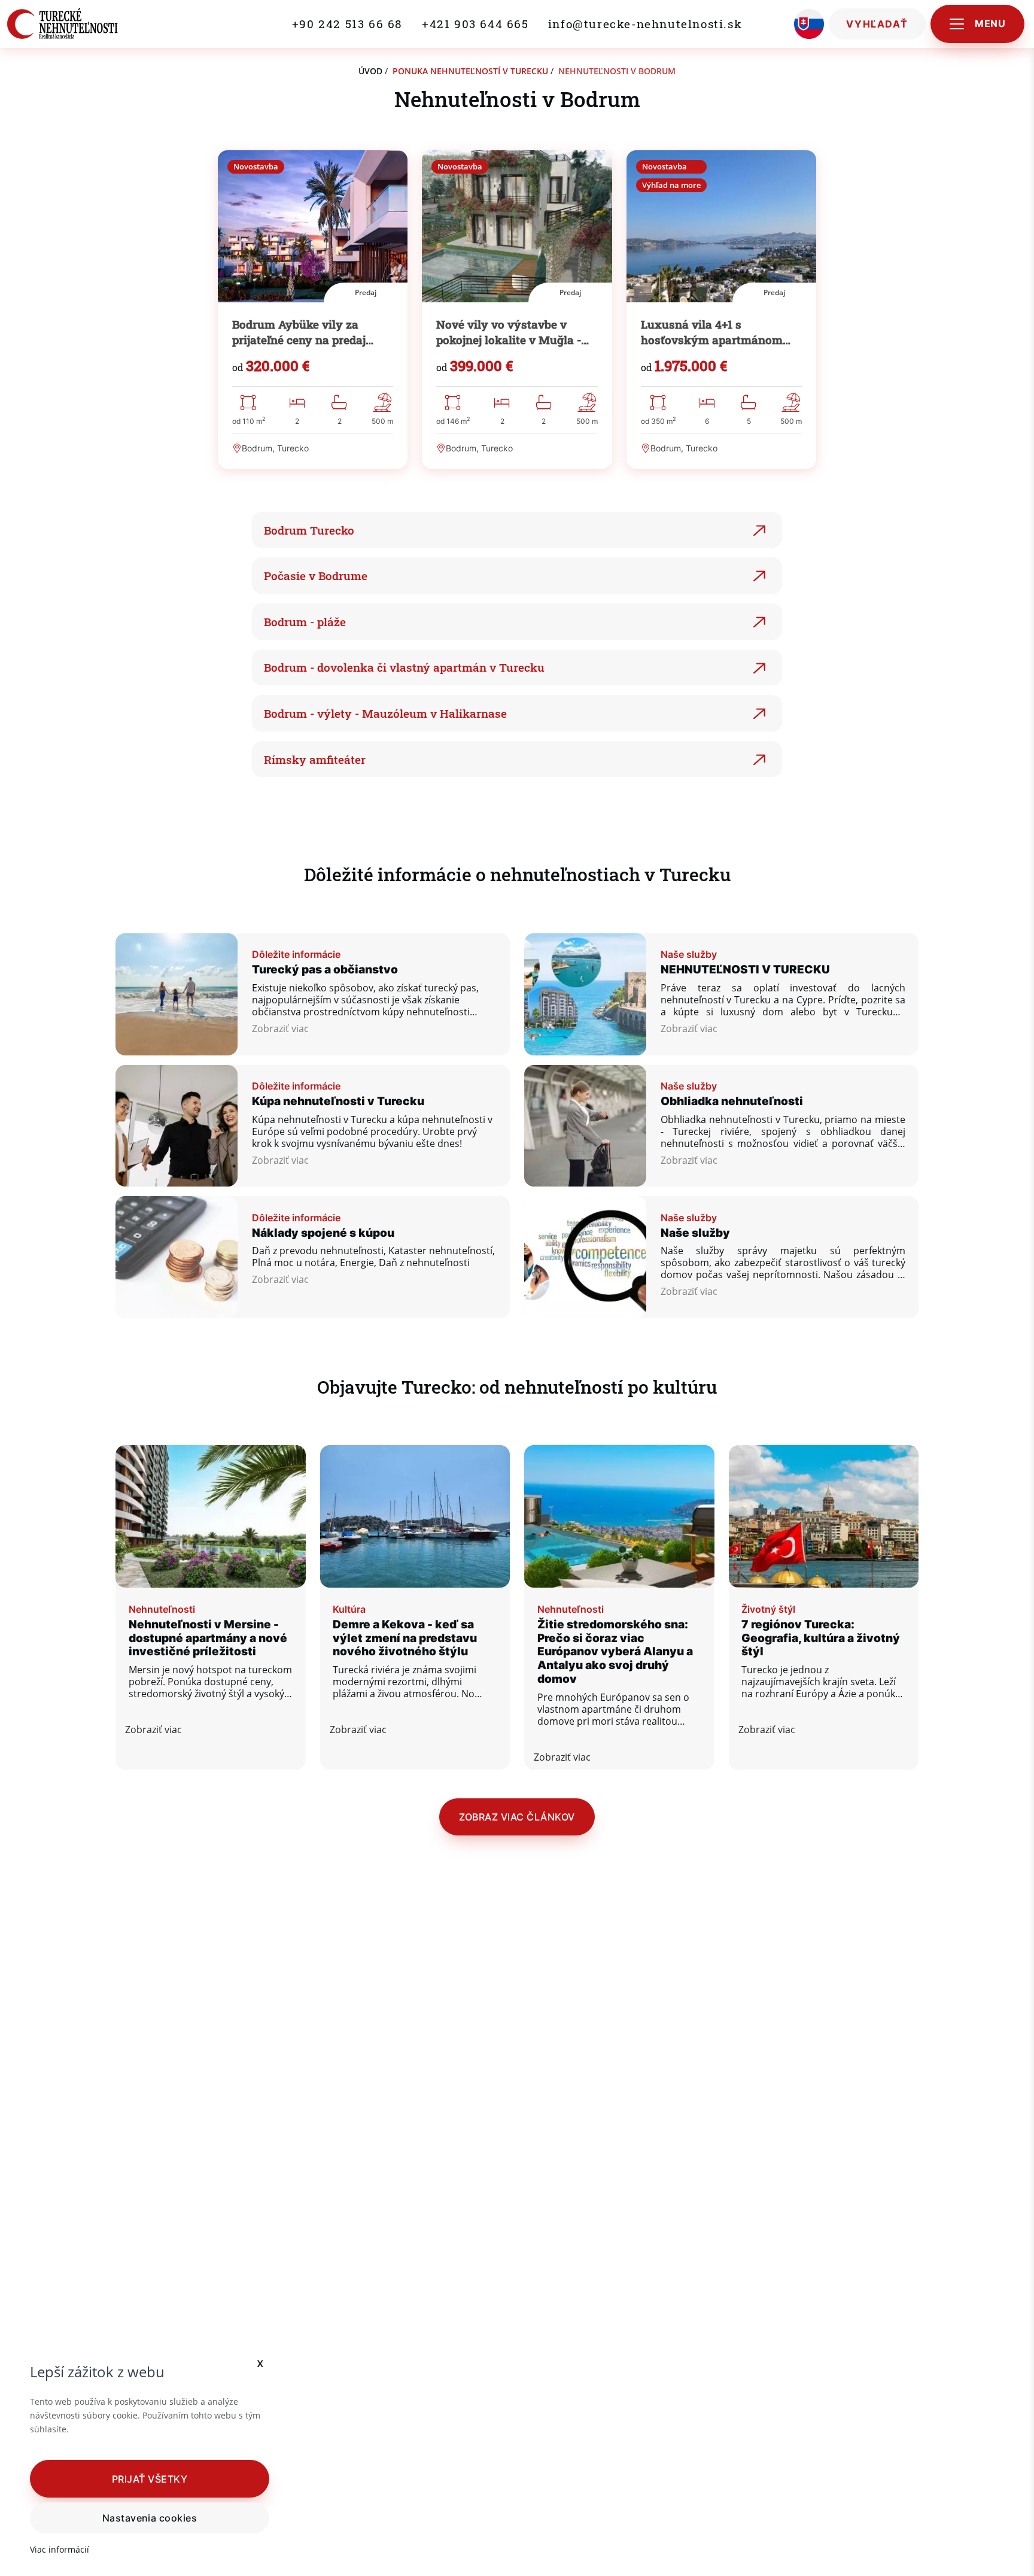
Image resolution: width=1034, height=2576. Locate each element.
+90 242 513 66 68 (347, 24)
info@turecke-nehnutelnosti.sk (645, 24)
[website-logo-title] (63, 24)
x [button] (261, 2363)
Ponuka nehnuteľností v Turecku (470, 71)
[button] (150, 2478)
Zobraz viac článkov (517, 1817)
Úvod (370, 71)
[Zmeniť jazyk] (809, 24)
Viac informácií (60, 2549)
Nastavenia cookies (150, 2518)
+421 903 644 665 (475, 24)
